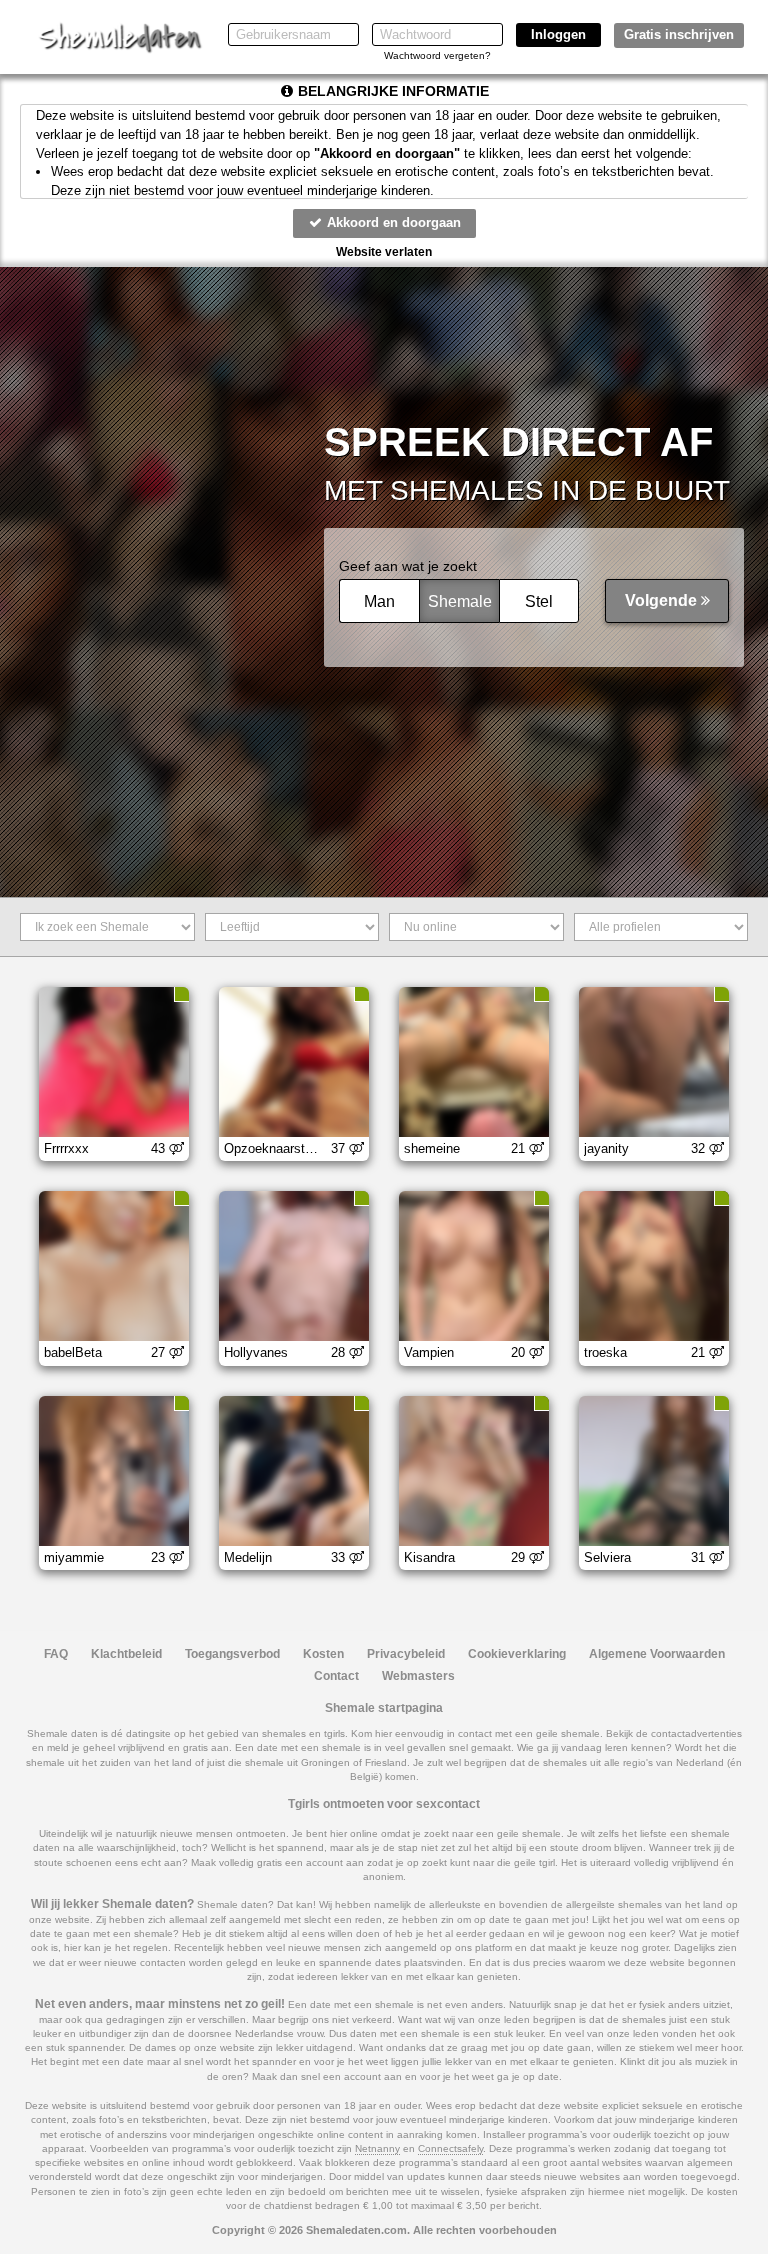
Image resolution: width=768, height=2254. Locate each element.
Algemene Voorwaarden (657, 1654)
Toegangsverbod (232, 1654)
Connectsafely (450, 2148)
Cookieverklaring (517, 1654)
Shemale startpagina (384, 1708)
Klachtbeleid (126, 1654)
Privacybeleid (406, 1654)
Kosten (323, 1654)
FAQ (56, 1654)
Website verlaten (384, 252)
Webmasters (418, 1676)
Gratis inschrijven (679, 34)
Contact (336, 1676)
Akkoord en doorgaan (392, 222)
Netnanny (377, 2148)
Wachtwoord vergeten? (437, 55)
